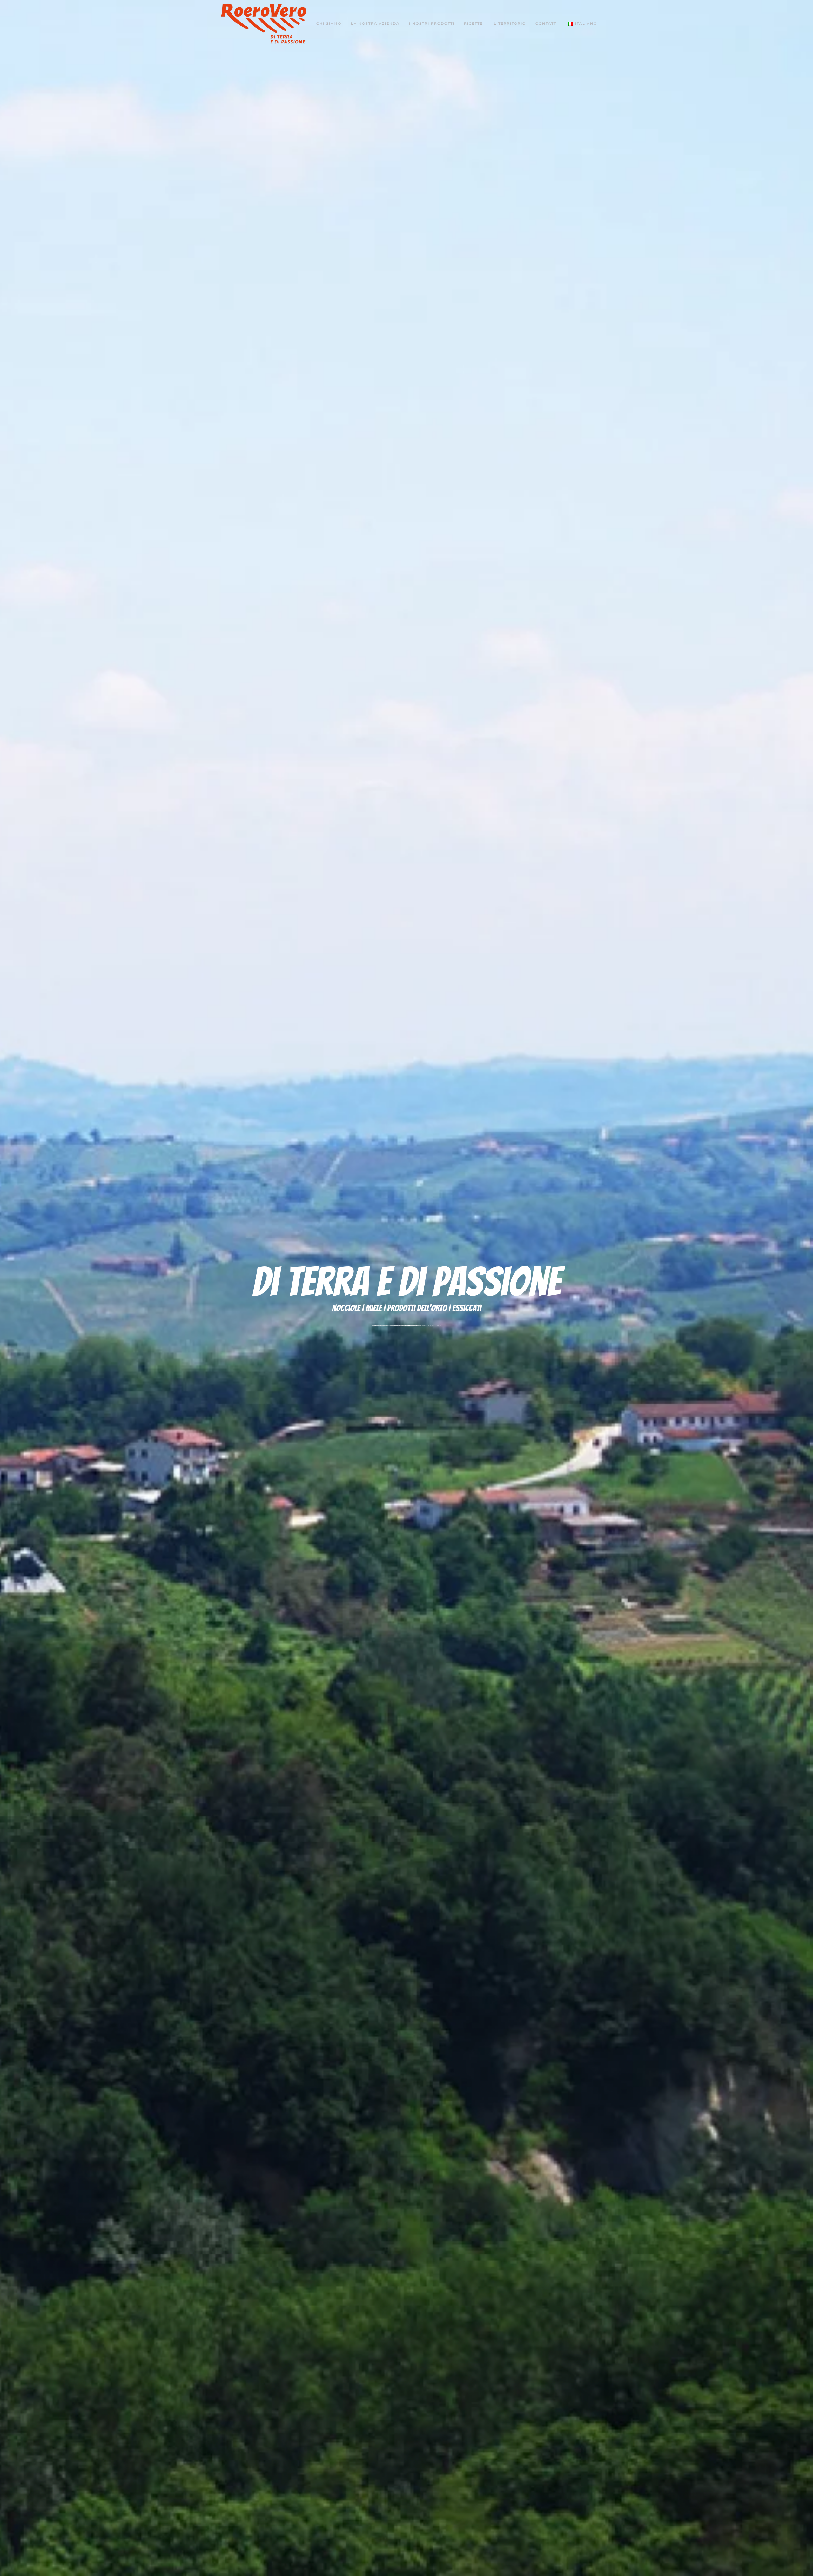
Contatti (547, 23)
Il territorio (509, 23)
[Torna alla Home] (264, 24)
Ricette (473, 23)
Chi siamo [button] (329, 23)
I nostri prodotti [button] (432, 23)
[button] (582, 24)
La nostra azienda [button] (375, 23)
